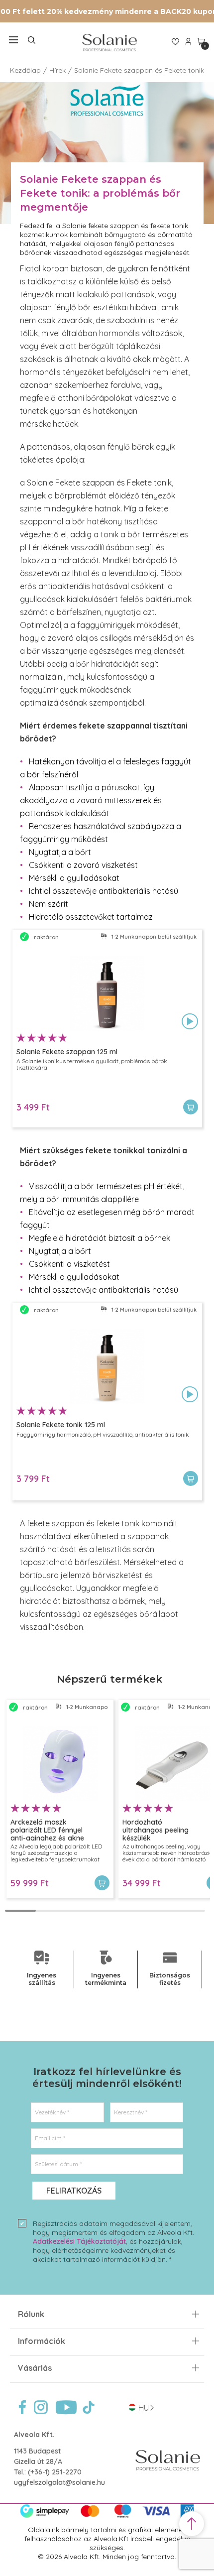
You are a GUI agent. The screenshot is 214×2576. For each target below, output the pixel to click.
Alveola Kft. (34, 2435)
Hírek (57, 70)
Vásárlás (35, 2368)
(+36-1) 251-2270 (55, 2472)
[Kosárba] (191, 1107)
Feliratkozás (74, 2191)
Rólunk (31, 2314)
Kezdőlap (25, 70)
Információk (42, 2341)
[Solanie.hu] (109, 43)
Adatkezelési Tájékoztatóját (79, 2241)
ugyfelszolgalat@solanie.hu (59, 2482)
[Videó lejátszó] (190, 1022)
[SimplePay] (107, 2516)
